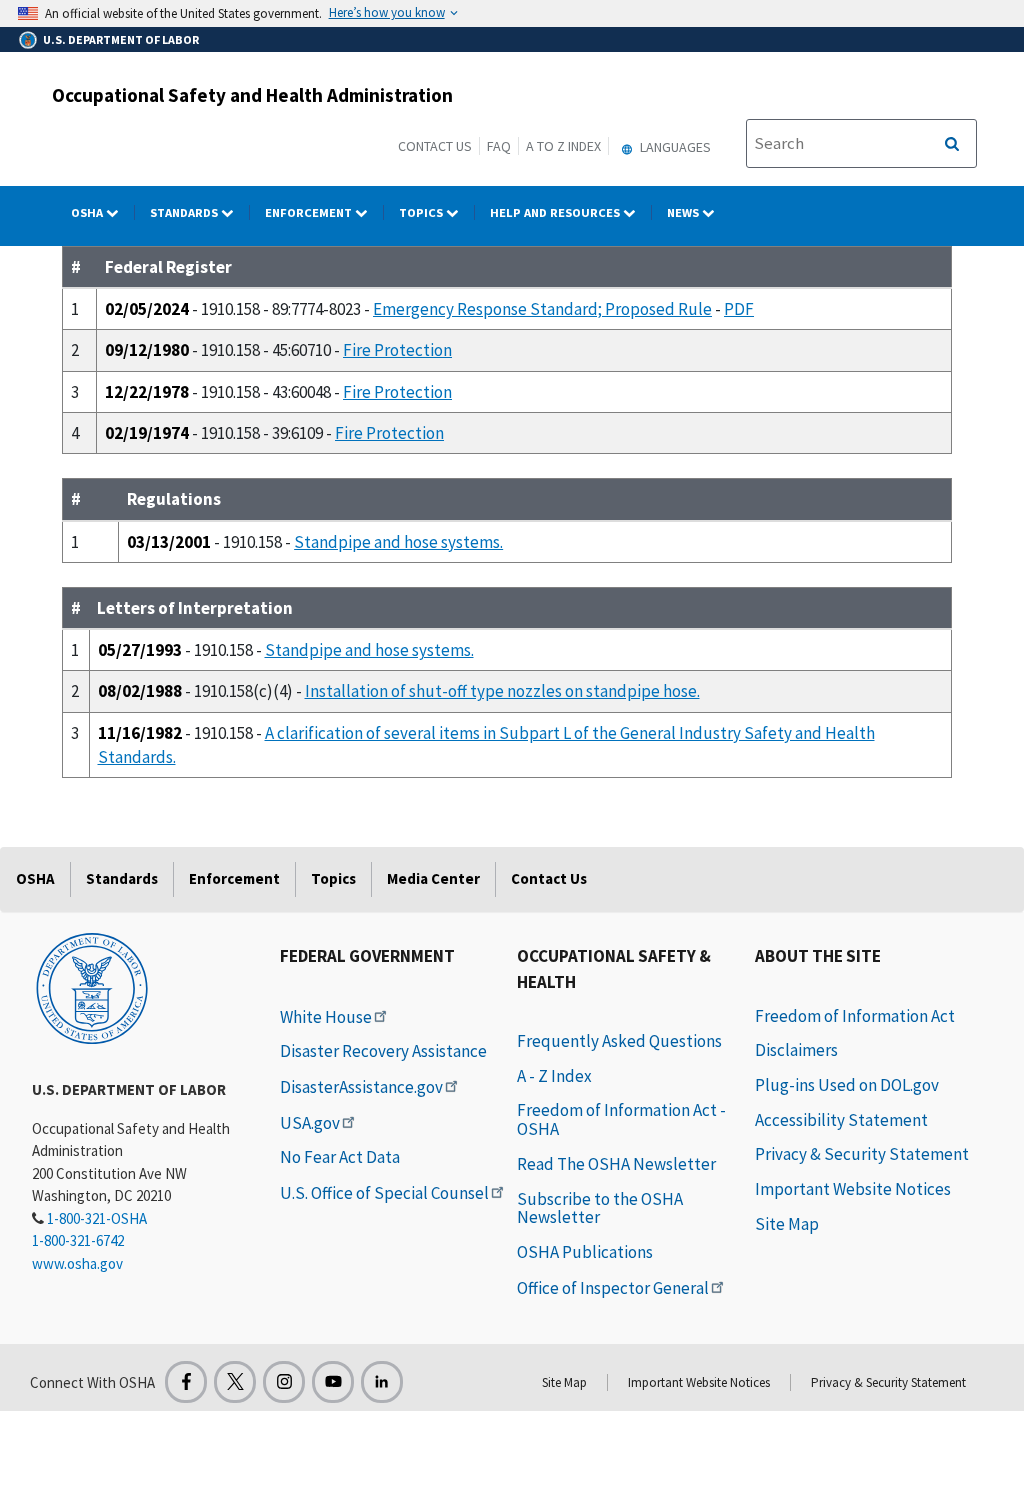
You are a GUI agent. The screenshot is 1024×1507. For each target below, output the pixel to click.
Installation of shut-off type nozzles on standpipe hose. (502, 691)
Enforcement (310, 212)
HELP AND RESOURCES (556, 212)
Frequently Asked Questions (619, 1041)
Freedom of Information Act (855, 1016)
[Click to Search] (952, 144)
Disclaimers (796, 1050)
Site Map (787, 1224)
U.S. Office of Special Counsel (384, 1193)
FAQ (499, 146)
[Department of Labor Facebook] (186, 1382)
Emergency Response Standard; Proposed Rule (542, 309)
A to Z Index (563, 146)
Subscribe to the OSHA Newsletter (600, 1208)
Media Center (433, 878)
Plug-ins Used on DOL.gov (847, 1085)
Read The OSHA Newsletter (616, 1164)
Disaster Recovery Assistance (383, 1051)
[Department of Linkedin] (382, 1382)
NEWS (684, 212)
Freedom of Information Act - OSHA (621, 1119)
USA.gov (310, 1123)
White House (326, 1017)
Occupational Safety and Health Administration (252, 95)
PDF (739, 309)
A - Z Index (554, 1076)
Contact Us (435, 146)
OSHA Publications (585, 1252)
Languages (674, 147)
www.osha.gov (77, 1263)
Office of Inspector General (613, 1288)
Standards (185, 212)
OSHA (88, 212)
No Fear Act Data (340, 1157)
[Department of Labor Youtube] (333, 1382)
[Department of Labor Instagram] (284, 1382)
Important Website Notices (853, 1189)
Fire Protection (397, 350)
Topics (422, 212)
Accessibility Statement (841, 1120)
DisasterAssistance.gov (361, 1087)
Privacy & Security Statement (862, 1154)
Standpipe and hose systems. (398, 542)
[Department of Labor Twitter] (235, 1382)
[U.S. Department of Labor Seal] (92, 987)
